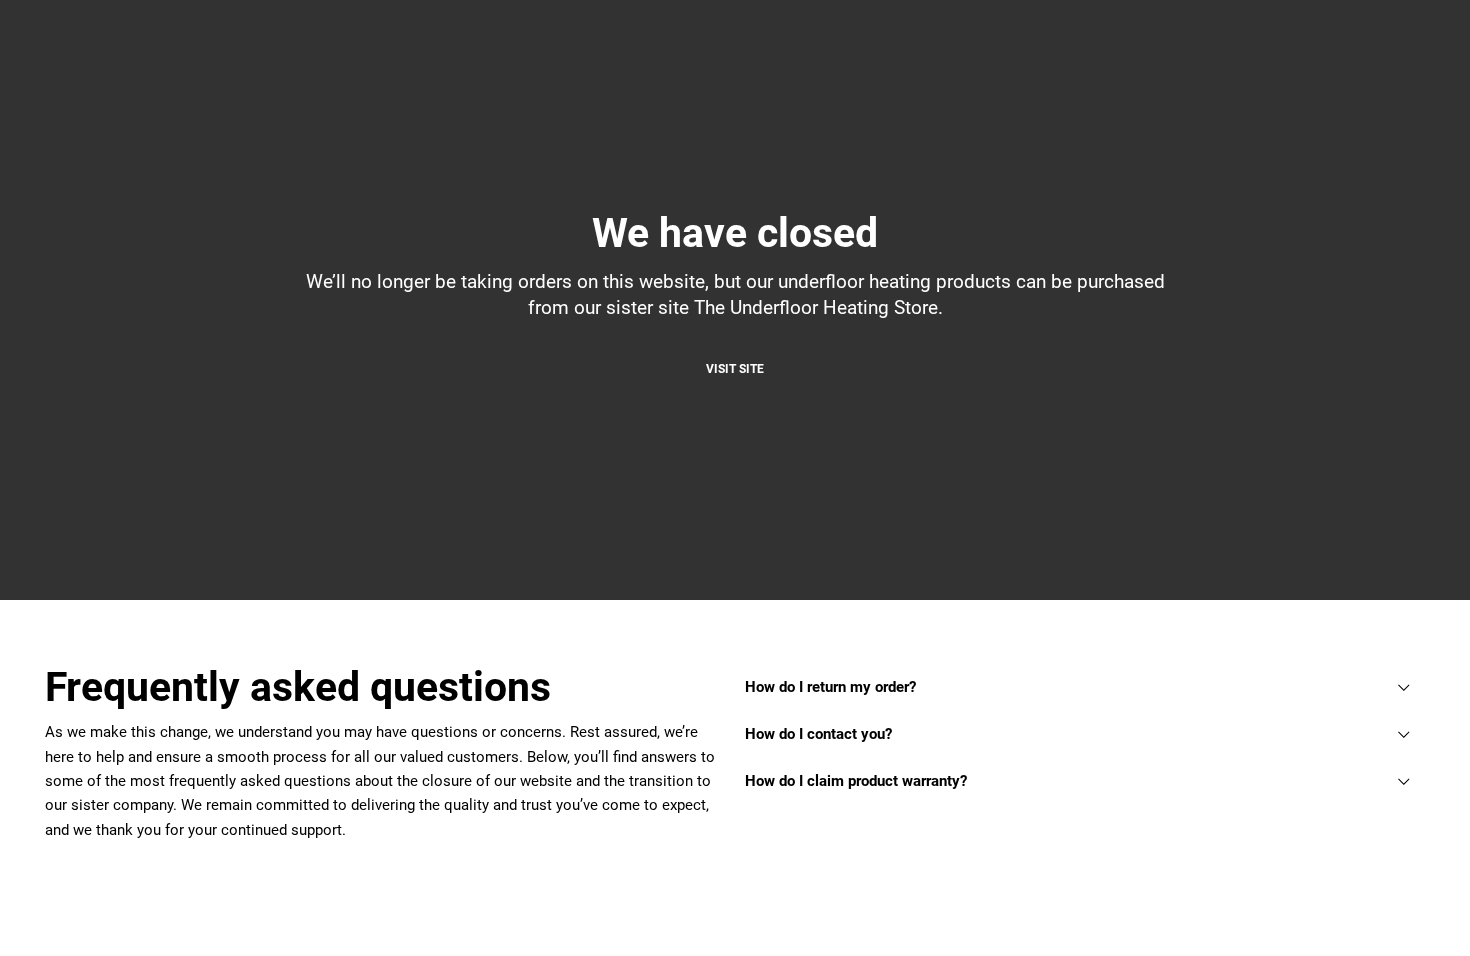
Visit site (735, 369)
